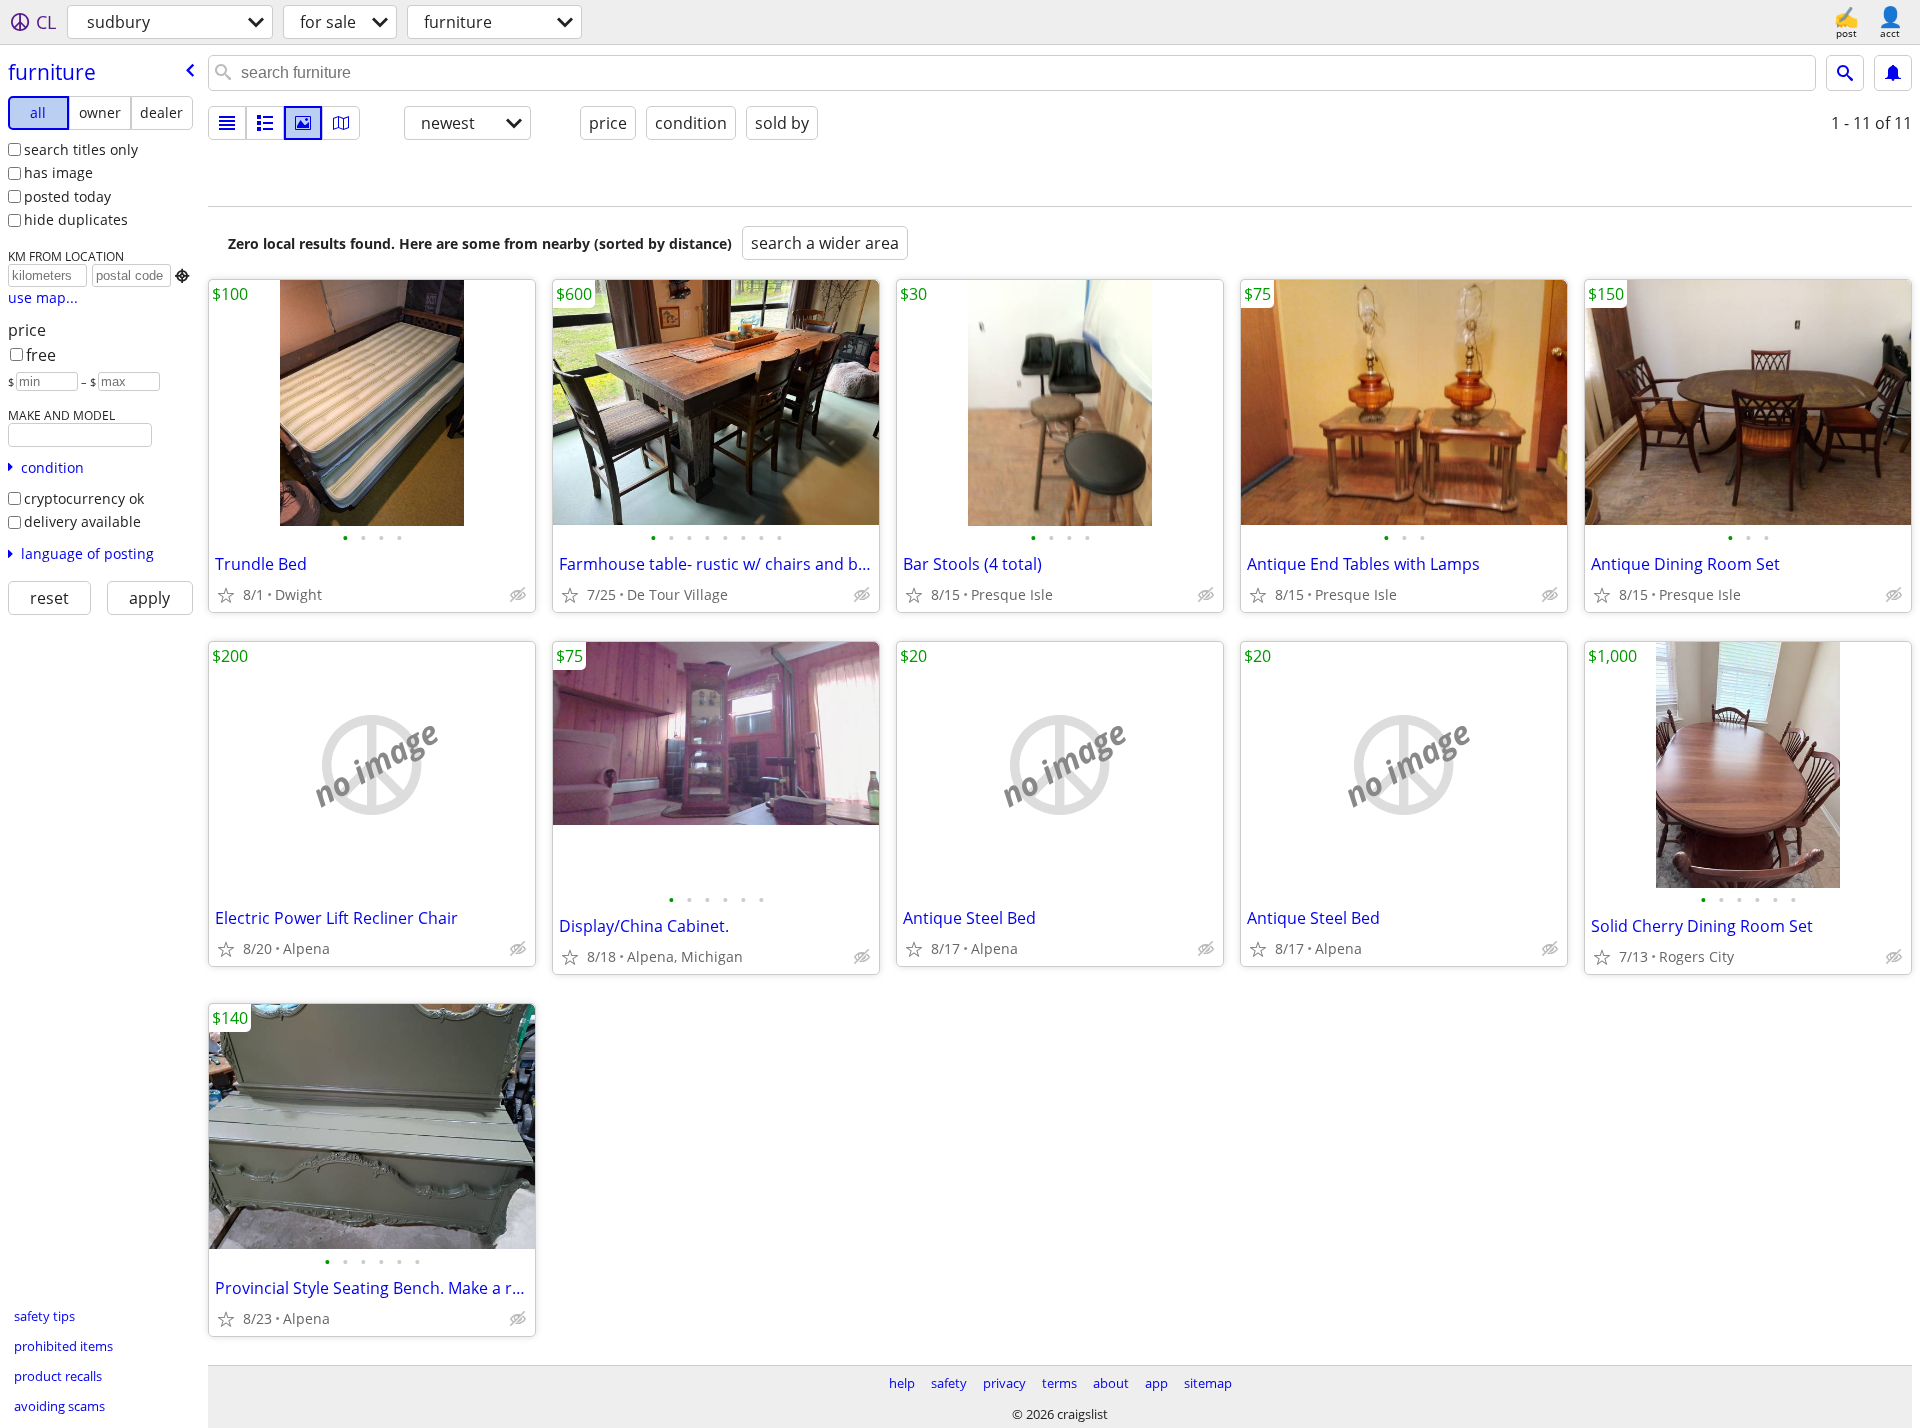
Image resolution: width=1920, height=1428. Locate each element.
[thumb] (265, 123)
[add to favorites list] (226, 595)
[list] (227, 123)
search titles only (81, 149)
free (41, 355)
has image (58, 172)
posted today (67, 196)
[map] (341, 123)
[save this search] (1893, 73)
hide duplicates (76, 219)
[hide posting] (518, 595)
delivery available (82, 521)
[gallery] (303, 123)
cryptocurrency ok (84, 498)
